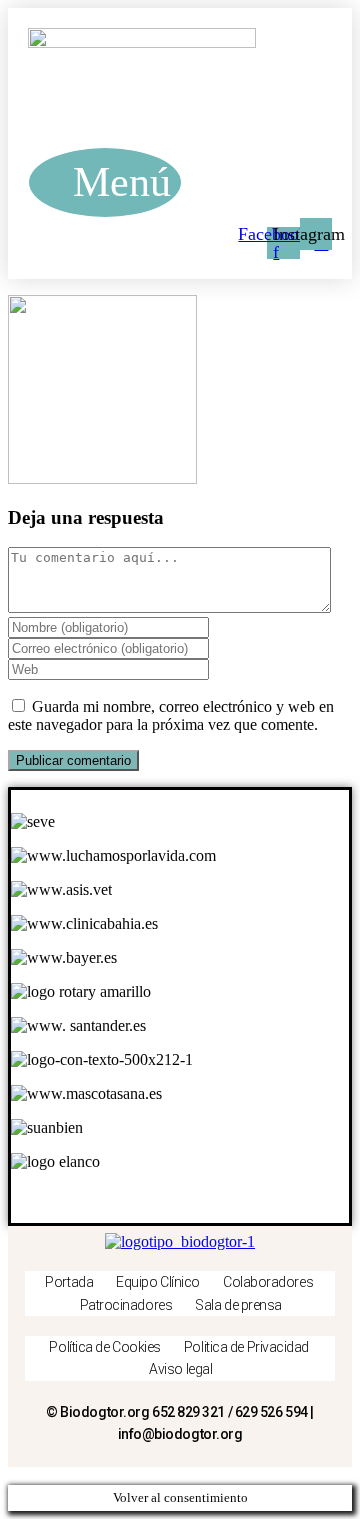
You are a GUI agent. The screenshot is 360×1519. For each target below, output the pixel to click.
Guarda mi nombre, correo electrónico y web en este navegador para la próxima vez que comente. (171, 715)
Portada (69, 1282)
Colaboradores (268, 1282)
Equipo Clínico (158, 1282)
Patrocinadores (126, 1305)
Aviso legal (180, 1369)
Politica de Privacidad (246, 1347)
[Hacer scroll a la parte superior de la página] (14, 1475)
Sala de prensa (238, 1305)
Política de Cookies (104, 1347)
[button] (105, 182)
